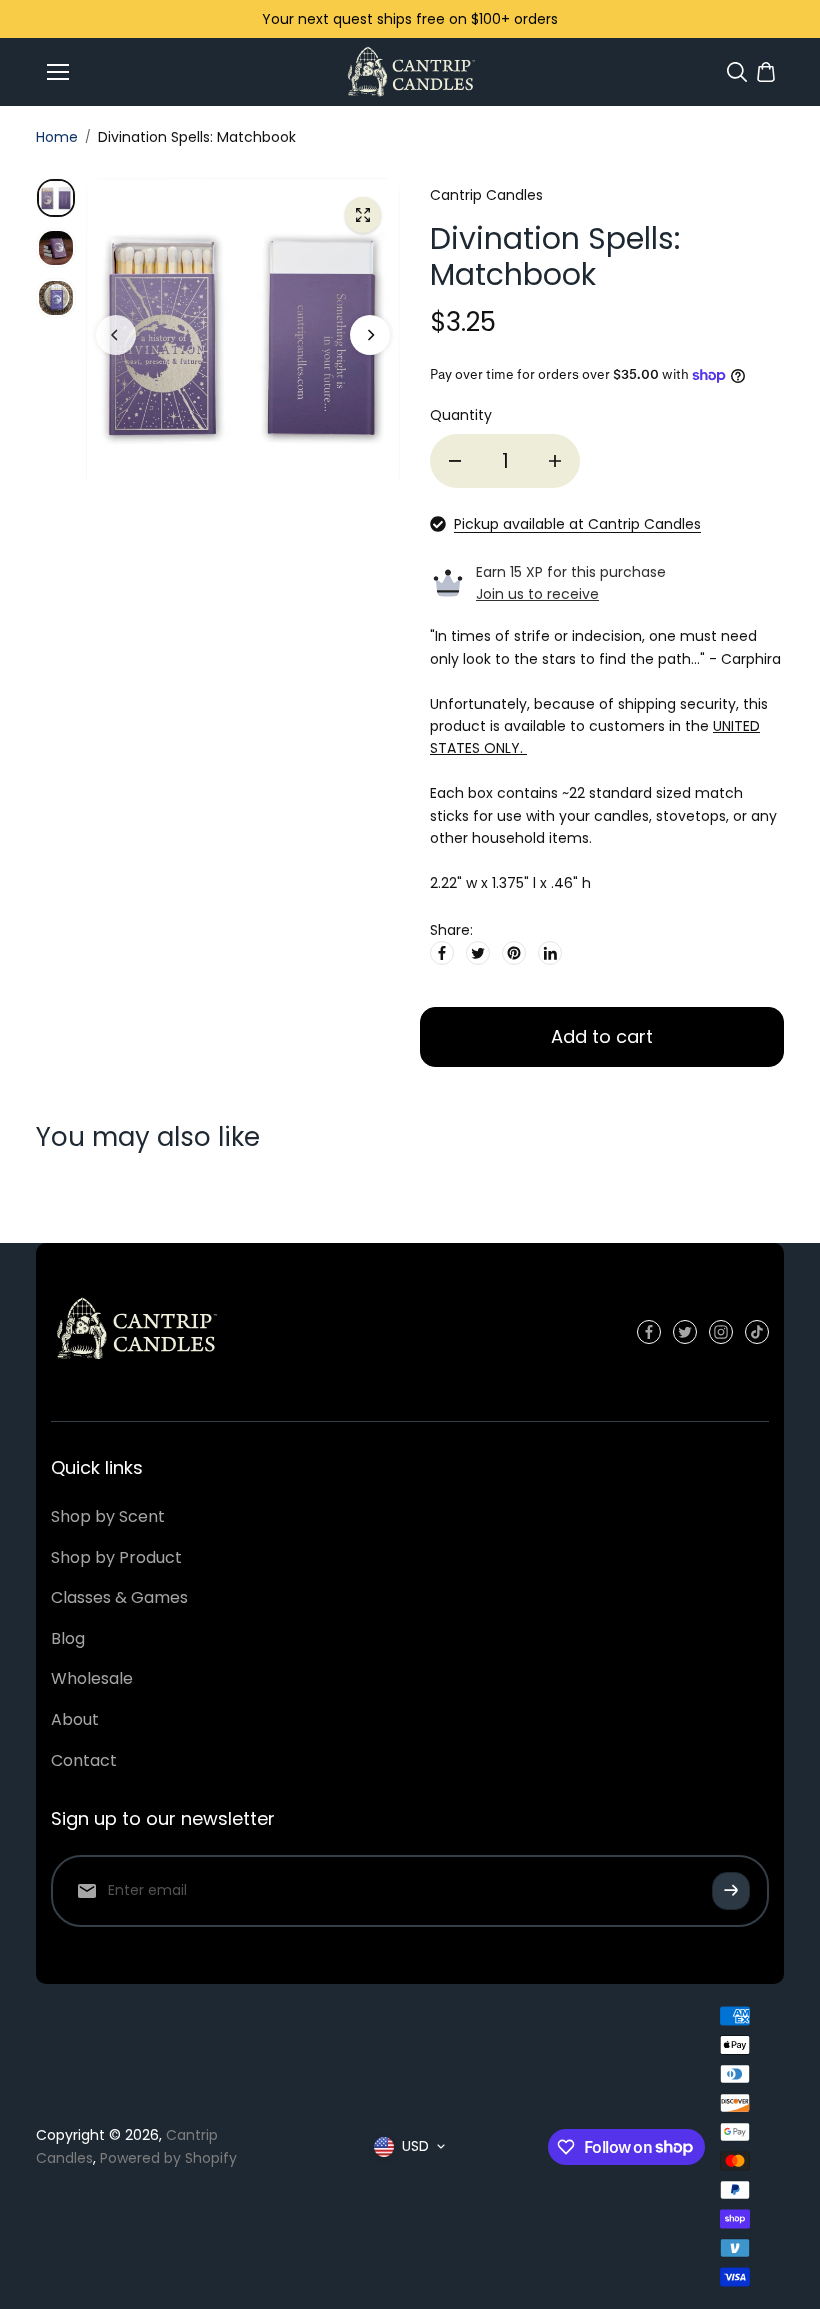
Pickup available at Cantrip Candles (577, 524)
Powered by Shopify (168, 2158)
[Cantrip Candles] (410, 71)
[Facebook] (442, 953)
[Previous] (116, 335)
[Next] (370, 335)
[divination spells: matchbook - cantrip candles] (363, 215)
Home (57, 137)
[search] (737, 72)
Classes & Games (119, 1597)
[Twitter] (478, 953)
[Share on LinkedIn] (550, 953)
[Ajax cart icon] (766, 72)
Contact (84, 1760)
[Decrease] (455, 461)
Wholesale (92, 1678)
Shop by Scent (108, 1516)
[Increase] (555, 461)
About (75, 1719)
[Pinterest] (514, 953)
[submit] (731, 1891)
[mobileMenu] (58, 72)
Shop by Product (116, 1557)
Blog (68, 1638)
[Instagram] (721, 1332)
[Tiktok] (757, 1332)
